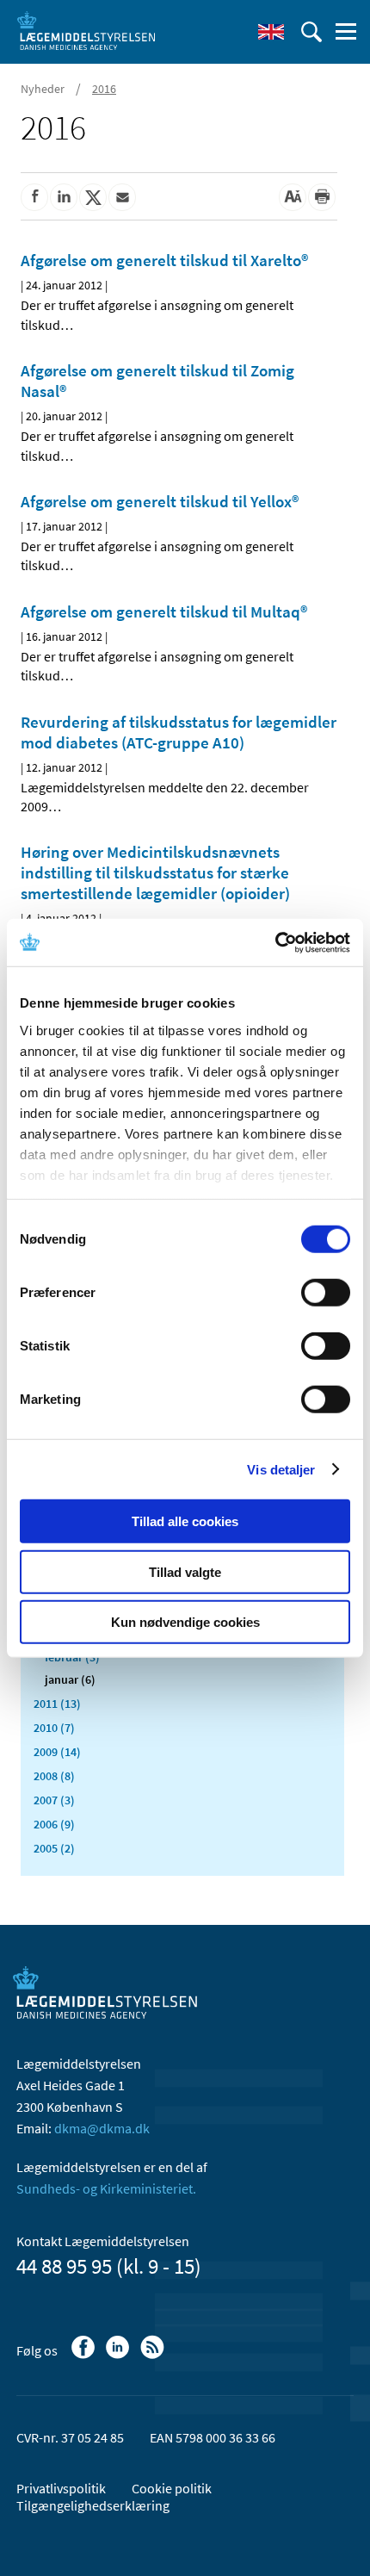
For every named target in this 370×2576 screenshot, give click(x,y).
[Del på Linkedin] (64, 197)
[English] (271, 32)
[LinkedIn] (119, 2356)
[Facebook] (85, 2356)
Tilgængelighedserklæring (93, 2505)
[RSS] (154, 2356)
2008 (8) (54, 1776)
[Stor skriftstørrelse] (293, 197)
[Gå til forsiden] (86, 30)
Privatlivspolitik (61, 2488)
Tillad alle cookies (185, 1521)
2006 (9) (54, 1824)
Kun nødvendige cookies (185, 1622)
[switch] (326, 1293)
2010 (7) (54, 1728)
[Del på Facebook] (34, 197)
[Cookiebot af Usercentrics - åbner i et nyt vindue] (275, 942)
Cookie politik (172, 2488)
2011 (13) (57, 1704)
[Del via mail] (122, 197)
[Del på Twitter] (93, 197)
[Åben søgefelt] (311, 32)
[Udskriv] (322, 197)
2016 (104, 89)
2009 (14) (57, 1752)
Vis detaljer (281, 1469)
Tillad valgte (185, 1571)
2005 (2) (54, 1848)
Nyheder (43, 89)
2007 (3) (54, 1800)
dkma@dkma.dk (102, 2128)
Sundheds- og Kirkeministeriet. (106, 2188)
